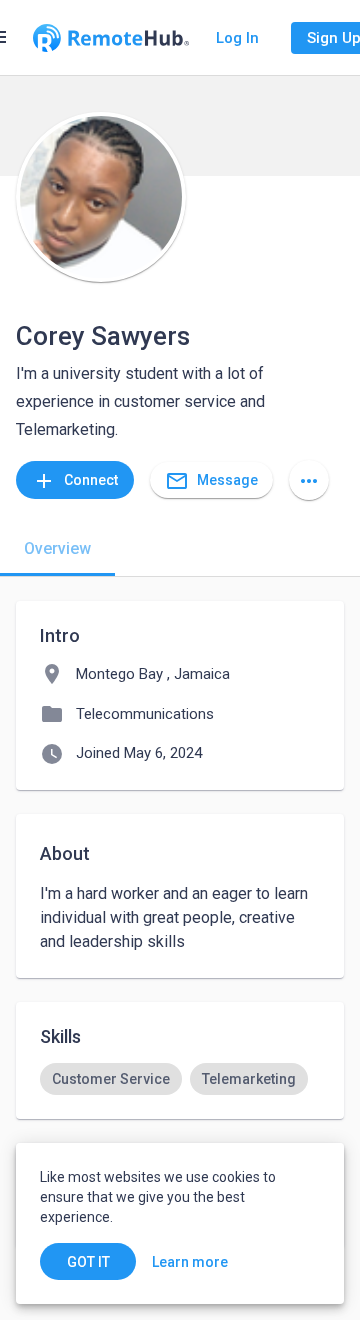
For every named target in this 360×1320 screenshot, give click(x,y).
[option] (111, 1079)
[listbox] (180, 1079)
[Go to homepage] (111, 38)
